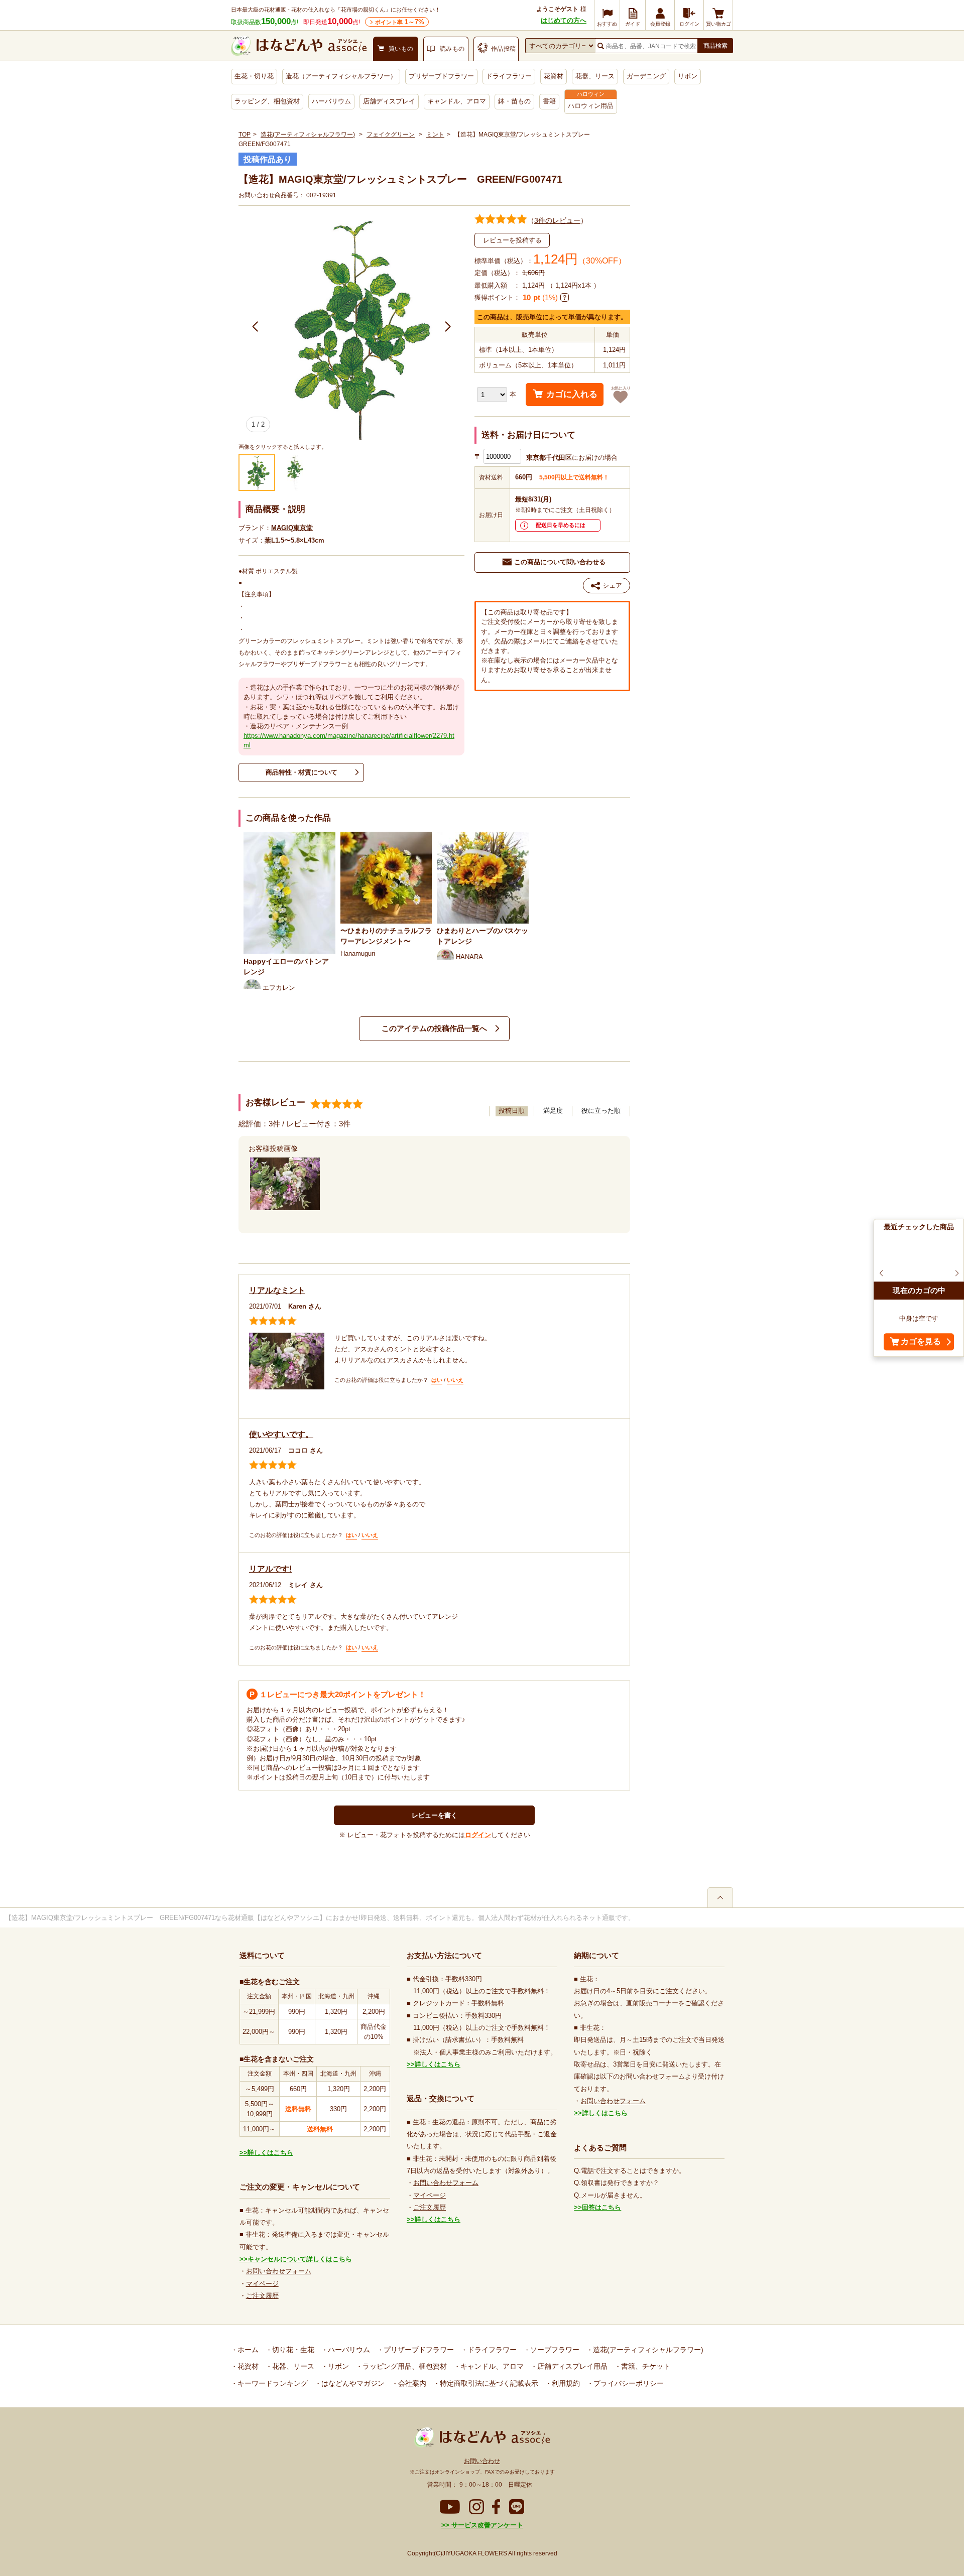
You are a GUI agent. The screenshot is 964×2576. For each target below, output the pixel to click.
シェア (612, 586)
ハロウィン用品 (591, 106)
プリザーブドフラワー (441, 76)
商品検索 (715, 46)
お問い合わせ (482, 2461)
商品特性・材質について (302, 772)
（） (557, 220)
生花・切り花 (254, 76)
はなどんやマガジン (352, 2383)
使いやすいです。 (281, 1434)
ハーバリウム (331, 101)
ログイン (478, 1835)
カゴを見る (921, 1342)
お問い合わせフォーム (279, 2271)
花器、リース (595, 76)
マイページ (262, 2284)
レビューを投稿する (512, 240)
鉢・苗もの (514, 101)
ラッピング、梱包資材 (267, 101)
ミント (435, 135)
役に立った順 (601, 1111)
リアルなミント (277, 1290)
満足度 (553, 1111)
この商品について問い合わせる (560, 562)
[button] (255, 327)
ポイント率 (400, 22)
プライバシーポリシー (628, 2383)
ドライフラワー (509, 76)
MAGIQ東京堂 (292, 528)
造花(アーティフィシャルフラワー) (308, 135)
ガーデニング (646, 76)
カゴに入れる (572, 394)
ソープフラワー (554, 2350)
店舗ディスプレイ (389, 101)
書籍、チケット (645, 2366)
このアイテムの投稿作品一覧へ (434, 1028)
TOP (245, 135)
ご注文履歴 (262, 2296)
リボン (688, 76)
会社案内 (411, 2383)
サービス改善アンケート (486, 2525)
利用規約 (565, 2383)
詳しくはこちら (270, 2153)
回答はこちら (601, 2207)
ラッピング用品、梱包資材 (404, 2366)
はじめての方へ (564, 20)
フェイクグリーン (391, 135)
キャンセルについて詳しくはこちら (300, 2259)
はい (437, 1380)
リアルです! (270, 1569)
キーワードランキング (272, 2383)
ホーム (247, 2350)
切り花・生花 (292, 2350)
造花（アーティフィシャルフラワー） (341, 76)
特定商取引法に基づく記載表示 (488, 2383)
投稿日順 (512, 1111)
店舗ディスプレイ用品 (571, 2366)
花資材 (554, 76)
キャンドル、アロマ (457, 101)
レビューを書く (435, 1815)
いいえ (455, 1380)
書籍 (549, 101)
